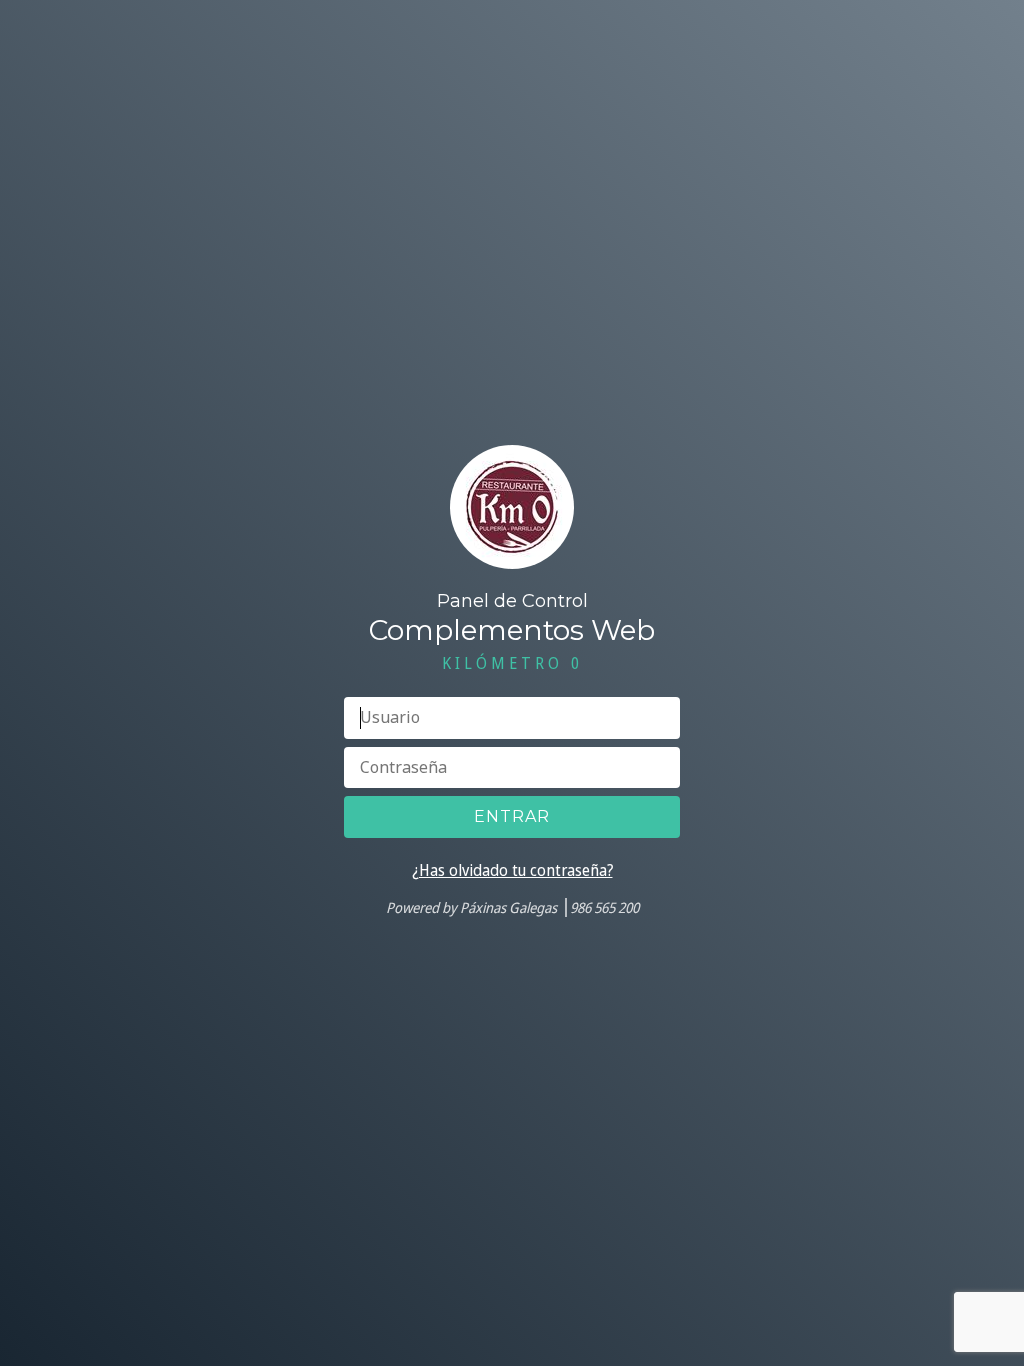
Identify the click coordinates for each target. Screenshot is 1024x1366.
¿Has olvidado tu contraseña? (512, 870)
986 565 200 (604, 907)
